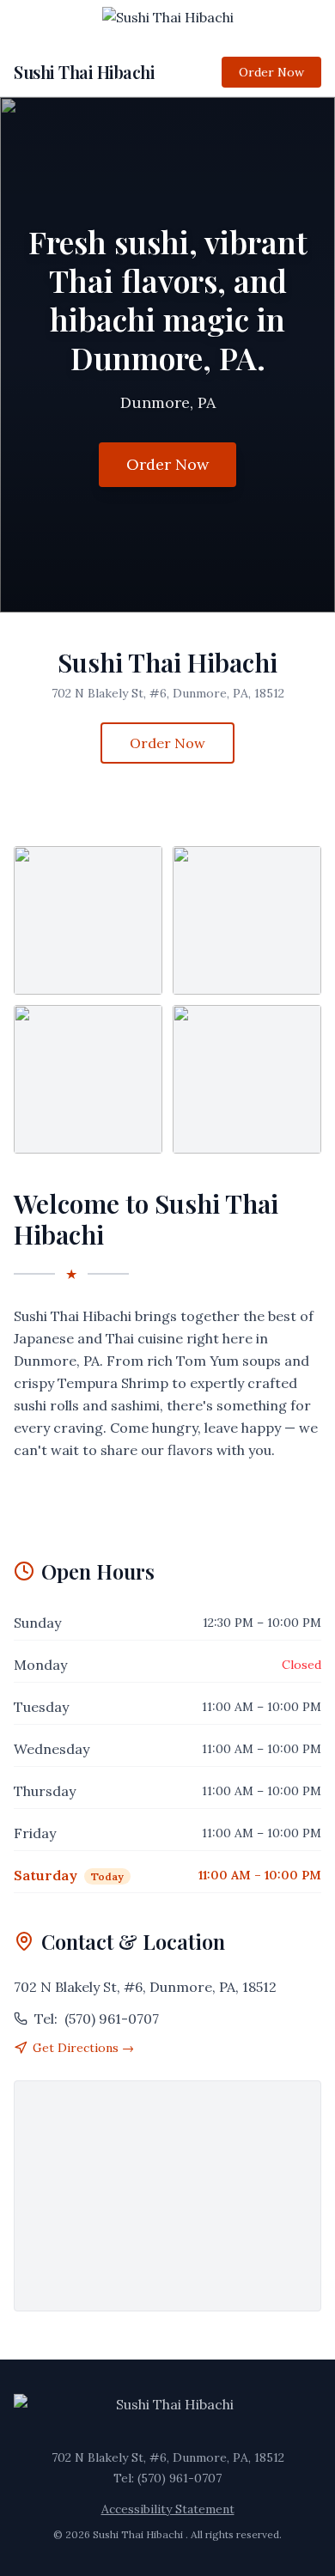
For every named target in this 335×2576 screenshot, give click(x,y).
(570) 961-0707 (97, 2019)
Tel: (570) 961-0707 (167, 2478)
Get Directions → (83, 2048)
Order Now (271, 72)
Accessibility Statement (168, 2509)
